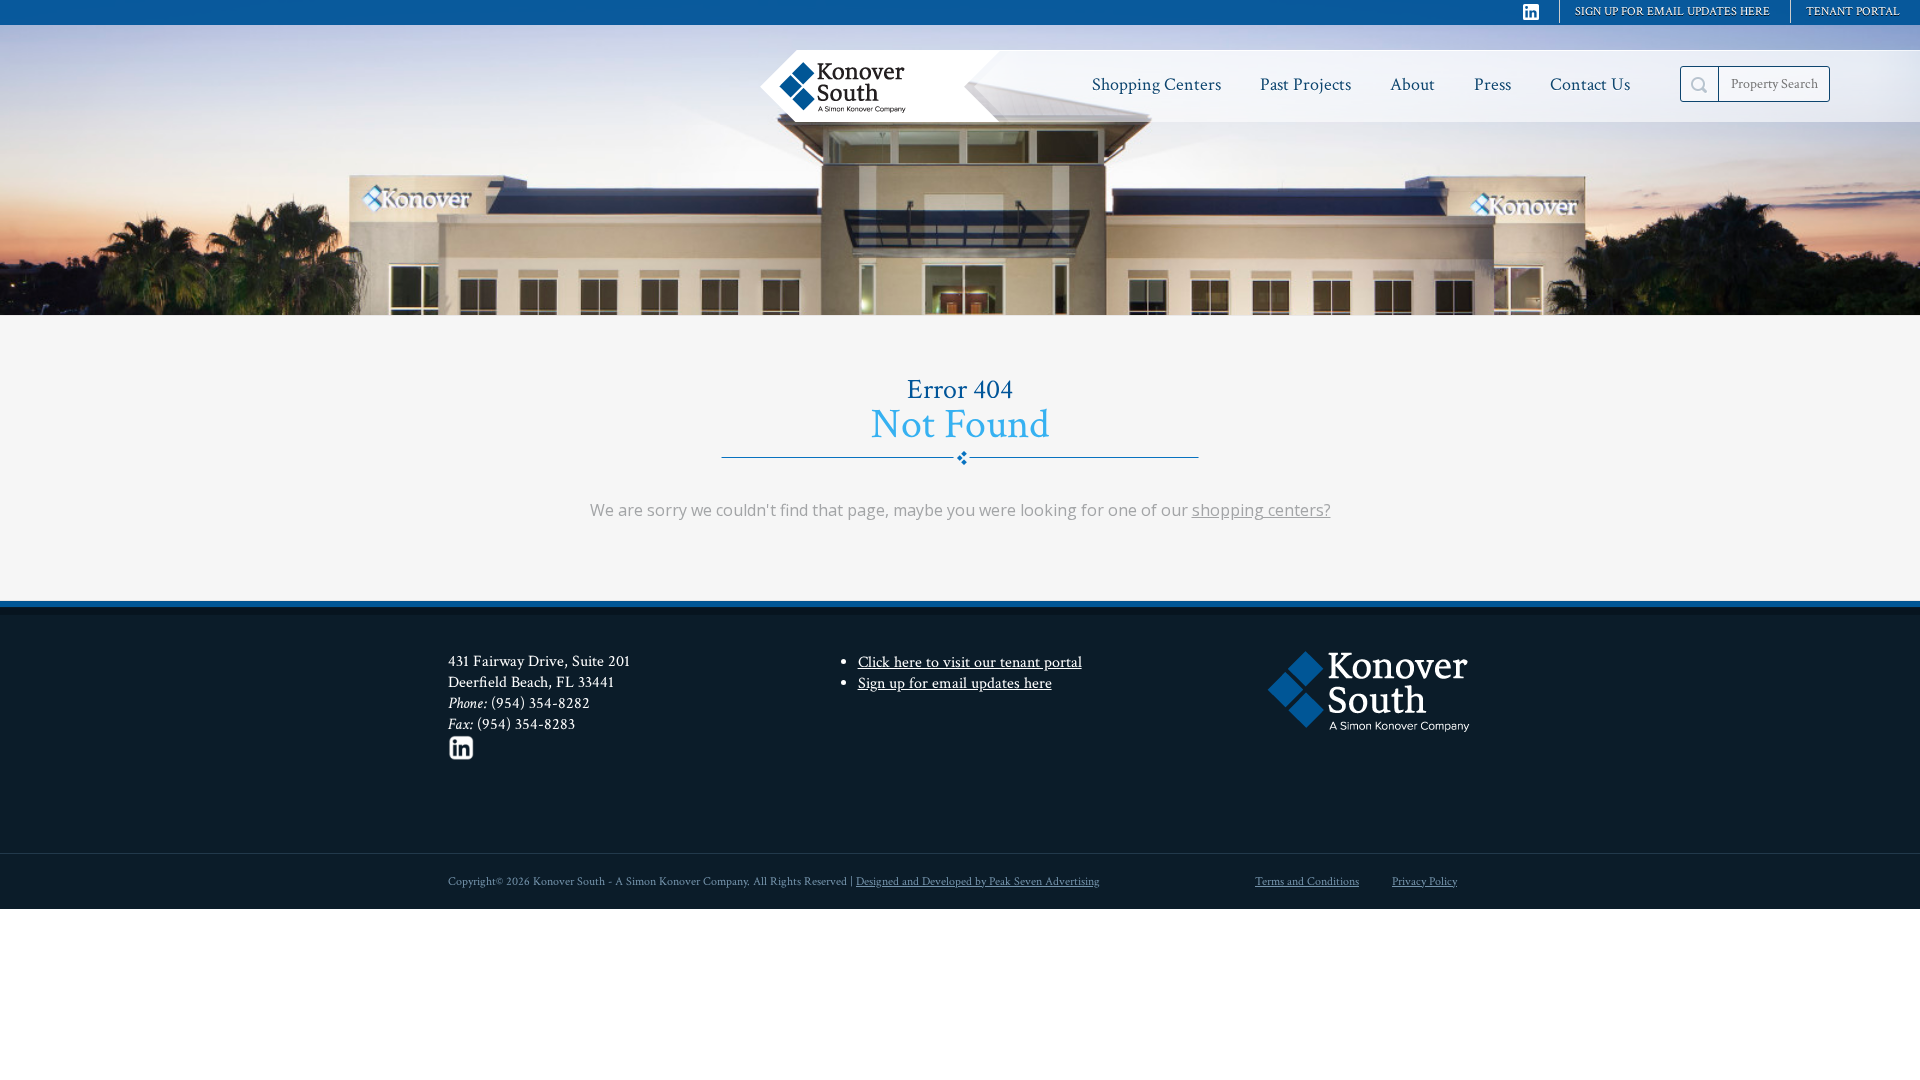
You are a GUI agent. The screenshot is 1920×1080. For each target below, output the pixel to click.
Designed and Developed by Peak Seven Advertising (978, 881)
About (1412, 84)
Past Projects (1305, 84)
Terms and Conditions (1307, 881)
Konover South (885, 86)
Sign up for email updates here (1672, 11)
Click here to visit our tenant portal (970, 662)
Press (1492, 84)
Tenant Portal (1853, 11)
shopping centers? (1261, 510)
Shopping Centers (1156, 84)
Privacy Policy (1424, 881)
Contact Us (1590, 84)
